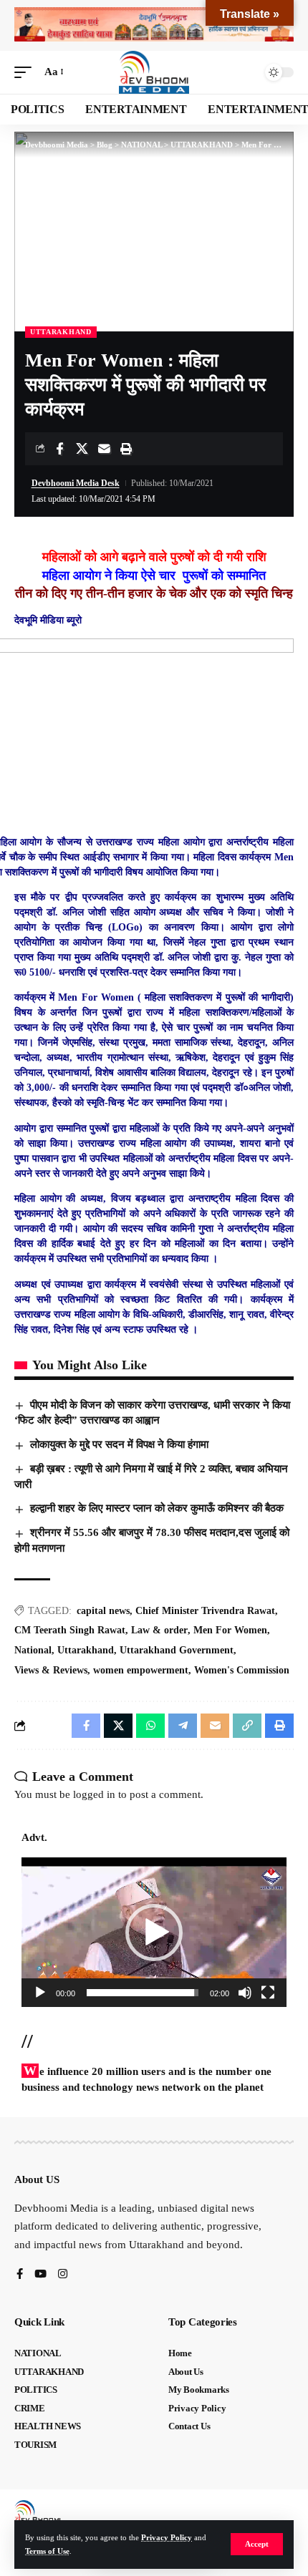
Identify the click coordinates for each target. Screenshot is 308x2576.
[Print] (126, 449)
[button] (257, 2544)
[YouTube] (40, 2275)
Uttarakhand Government (177, 1650)
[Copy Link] (247, 1726)
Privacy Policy (167, 2537)
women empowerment (141, 1670)
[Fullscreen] (268, 1993)
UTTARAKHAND (61, 332)
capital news (103, 1611)
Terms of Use (47, 2551)
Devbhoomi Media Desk (76, 483)
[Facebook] (20, 2275)
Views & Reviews (51, 1670)
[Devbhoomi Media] (154, 72)
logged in (94, 1794)
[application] (154, 1932)
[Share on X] (82, 449)
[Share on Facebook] (59, 449)
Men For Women (230, 1630)
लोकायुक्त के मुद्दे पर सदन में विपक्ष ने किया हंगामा (119, 1444)
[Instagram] (63, 2275)
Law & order (159, 1630)
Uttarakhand (86, 1650)
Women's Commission (242, 1670)
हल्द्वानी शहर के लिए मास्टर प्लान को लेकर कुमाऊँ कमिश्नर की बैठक (157, 1508)
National (33, 1650)
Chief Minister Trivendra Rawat (205, 1611)
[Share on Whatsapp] (150, 1726)
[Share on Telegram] (183, 1726)
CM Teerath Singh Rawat (70, 1630)
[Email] (104, 449)
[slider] (143, 1993)
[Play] (40, 1993)
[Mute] (245, 1993)
